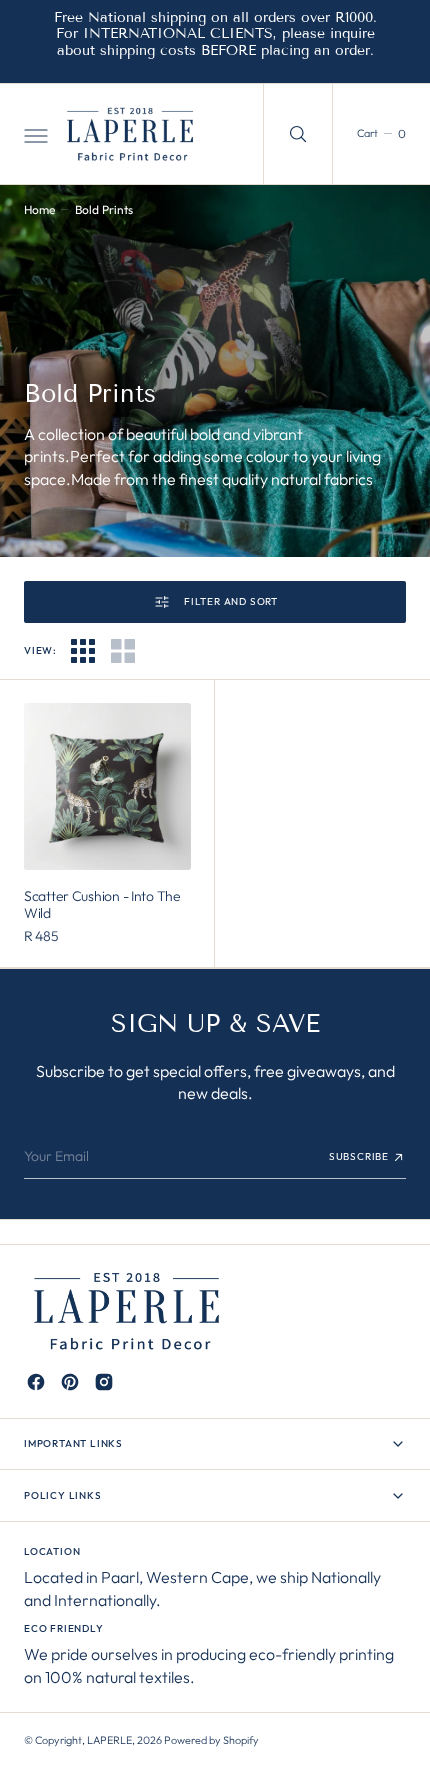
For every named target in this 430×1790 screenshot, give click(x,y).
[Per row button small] (123, 651)
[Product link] (107, 786)
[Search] (298, 134)
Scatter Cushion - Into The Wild (102, 904)
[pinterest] (70, 1382)
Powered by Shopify (211, 1740)
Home (39, 209)
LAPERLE (109, 1740)
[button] (34, 134)
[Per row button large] (83, 651)
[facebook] (36, 1382)
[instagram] (104, 1382)
